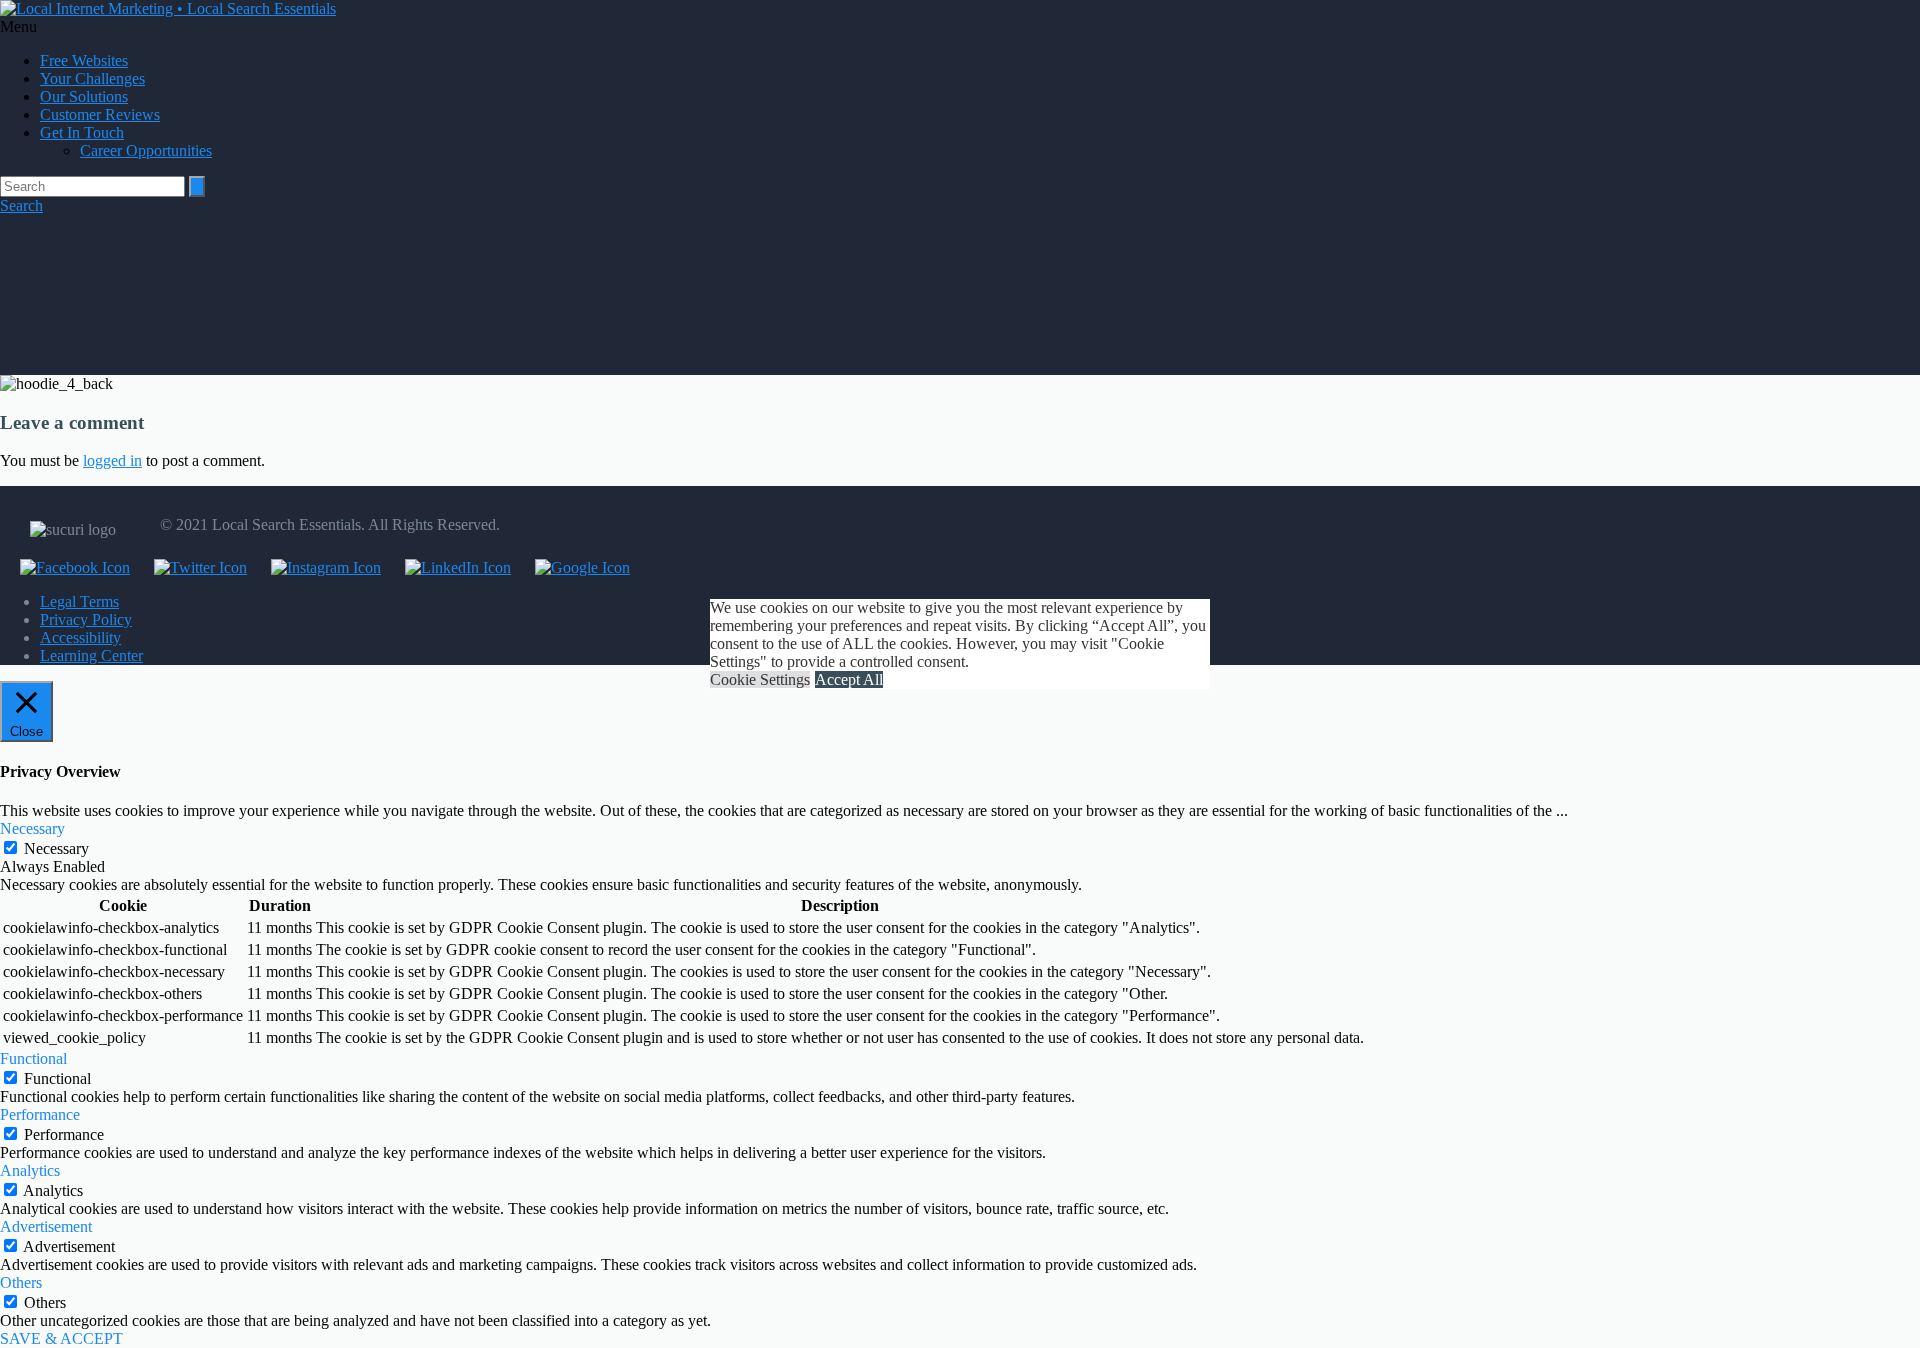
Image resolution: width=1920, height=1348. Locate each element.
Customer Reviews (100, 114)
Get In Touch (82, 132)
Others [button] (21, 1282)
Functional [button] (33, 1058)
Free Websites (84, 60)
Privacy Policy (86, 619)
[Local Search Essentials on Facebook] (65, 567)
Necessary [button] (32, 828)
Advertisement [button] (46, 1226)
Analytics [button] (30, 1170)
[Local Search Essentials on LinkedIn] (448, 567)
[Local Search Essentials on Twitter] (190, 567)
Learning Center (91, 655)
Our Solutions (84, 96)
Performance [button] (40, 1114)
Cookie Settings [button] (760, 679)
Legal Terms (79, 601)
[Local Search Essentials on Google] (572, 567)
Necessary (56, 848)
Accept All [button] (849, 679)
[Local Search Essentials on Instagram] (316, 567)
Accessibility (80, 637)
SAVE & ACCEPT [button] (61, 1338)
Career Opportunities (146, 150)
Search (21, 205)
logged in (112, 460)
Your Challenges (92, 78)
